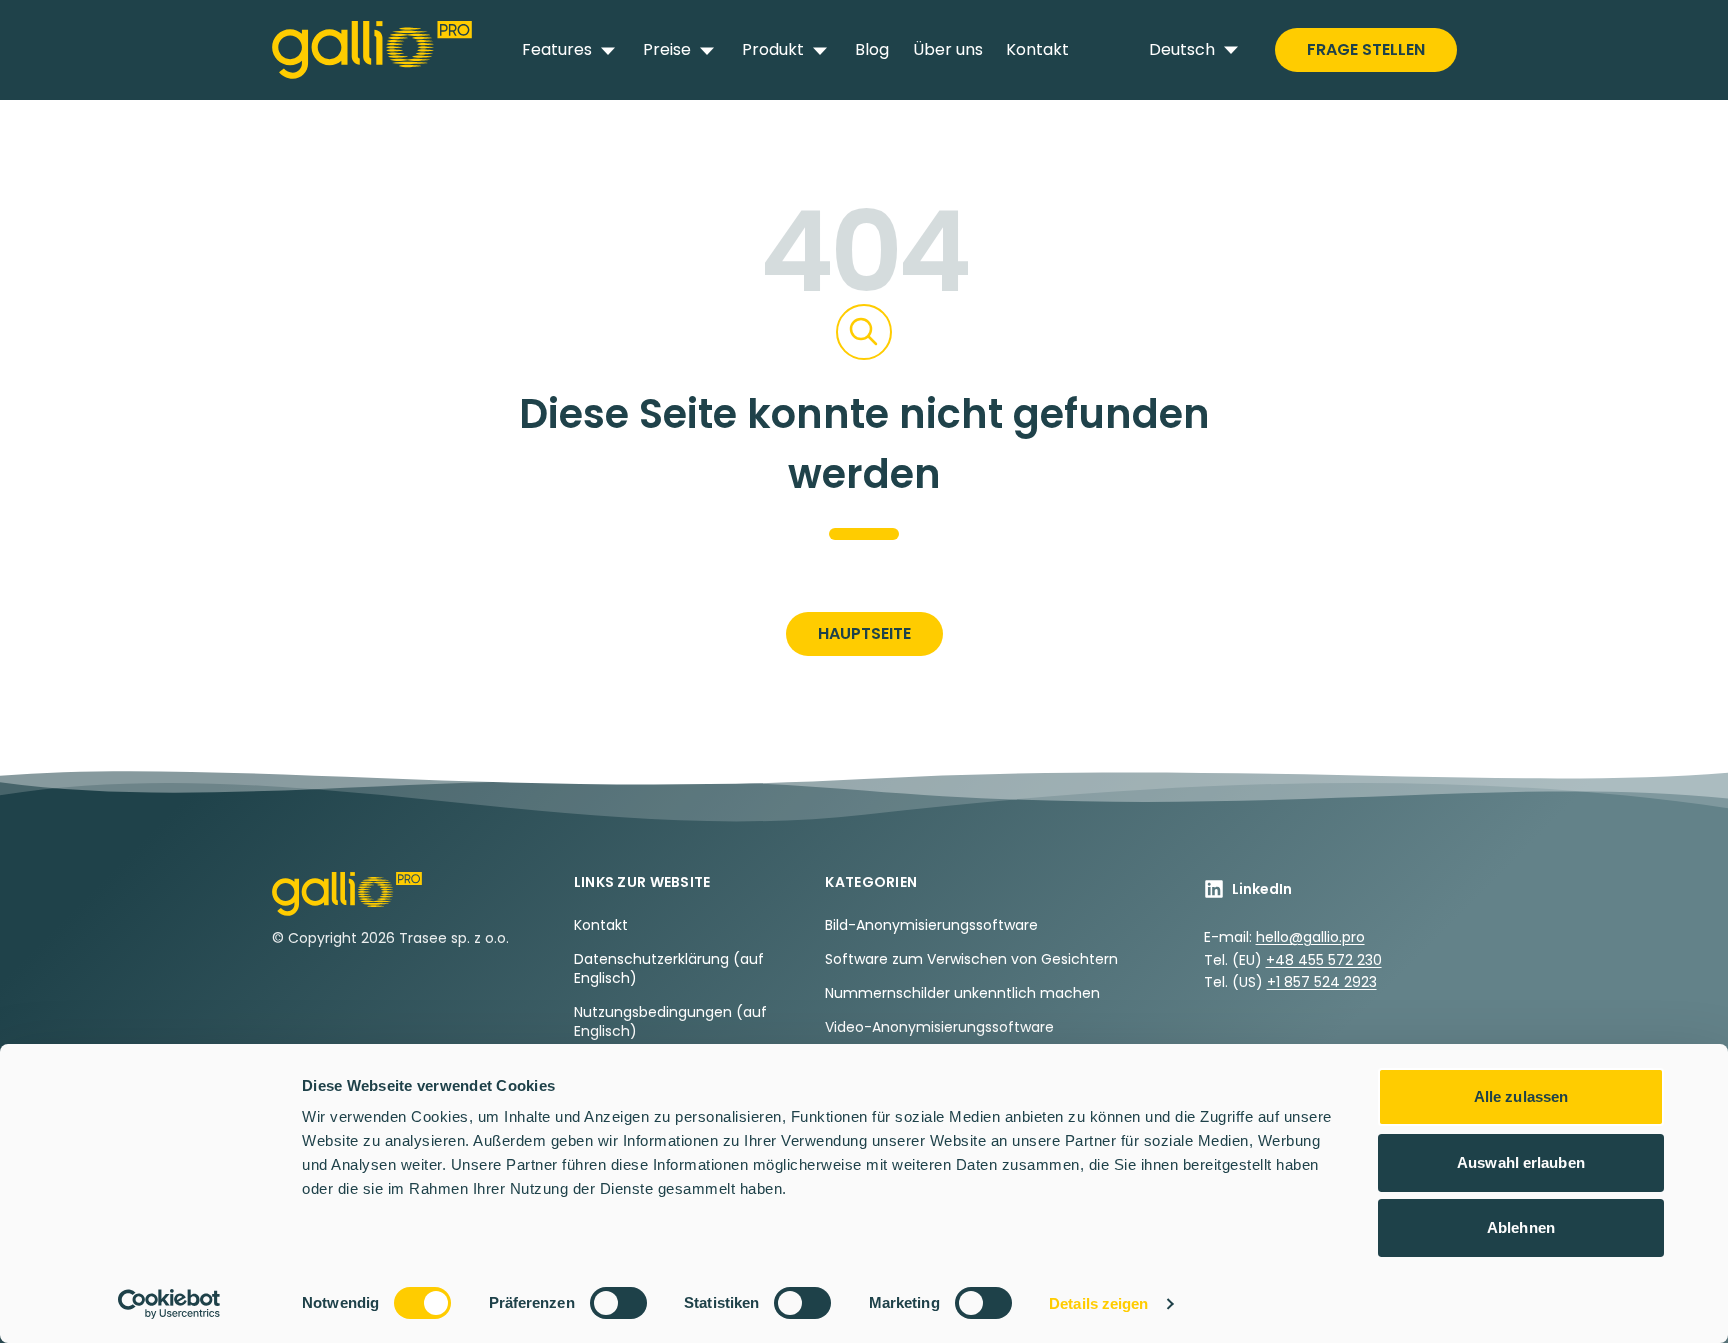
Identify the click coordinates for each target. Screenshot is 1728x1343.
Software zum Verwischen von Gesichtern (971, 959)
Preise (667, 49)
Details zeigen (1098, 1303)
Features (557, 49)
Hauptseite (864, 633)
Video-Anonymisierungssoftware (939, 1027)
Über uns (948, 49)
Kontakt (1037, 49)
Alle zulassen (1521, 1096)
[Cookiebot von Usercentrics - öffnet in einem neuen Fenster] (169, 1304)
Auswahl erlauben (1521, 1162)
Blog (872, 49)
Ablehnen (1521, 1227)
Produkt (773, 49)
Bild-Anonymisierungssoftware (931, 925)
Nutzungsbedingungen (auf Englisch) (670, 1021)
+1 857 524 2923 (1322, 982)
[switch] (618, 1303)
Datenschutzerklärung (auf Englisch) (669, 968)
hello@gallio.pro (1310, 937)
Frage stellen (1366, 49)
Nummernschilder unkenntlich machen (962, 993)
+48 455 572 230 (1324, 960)
